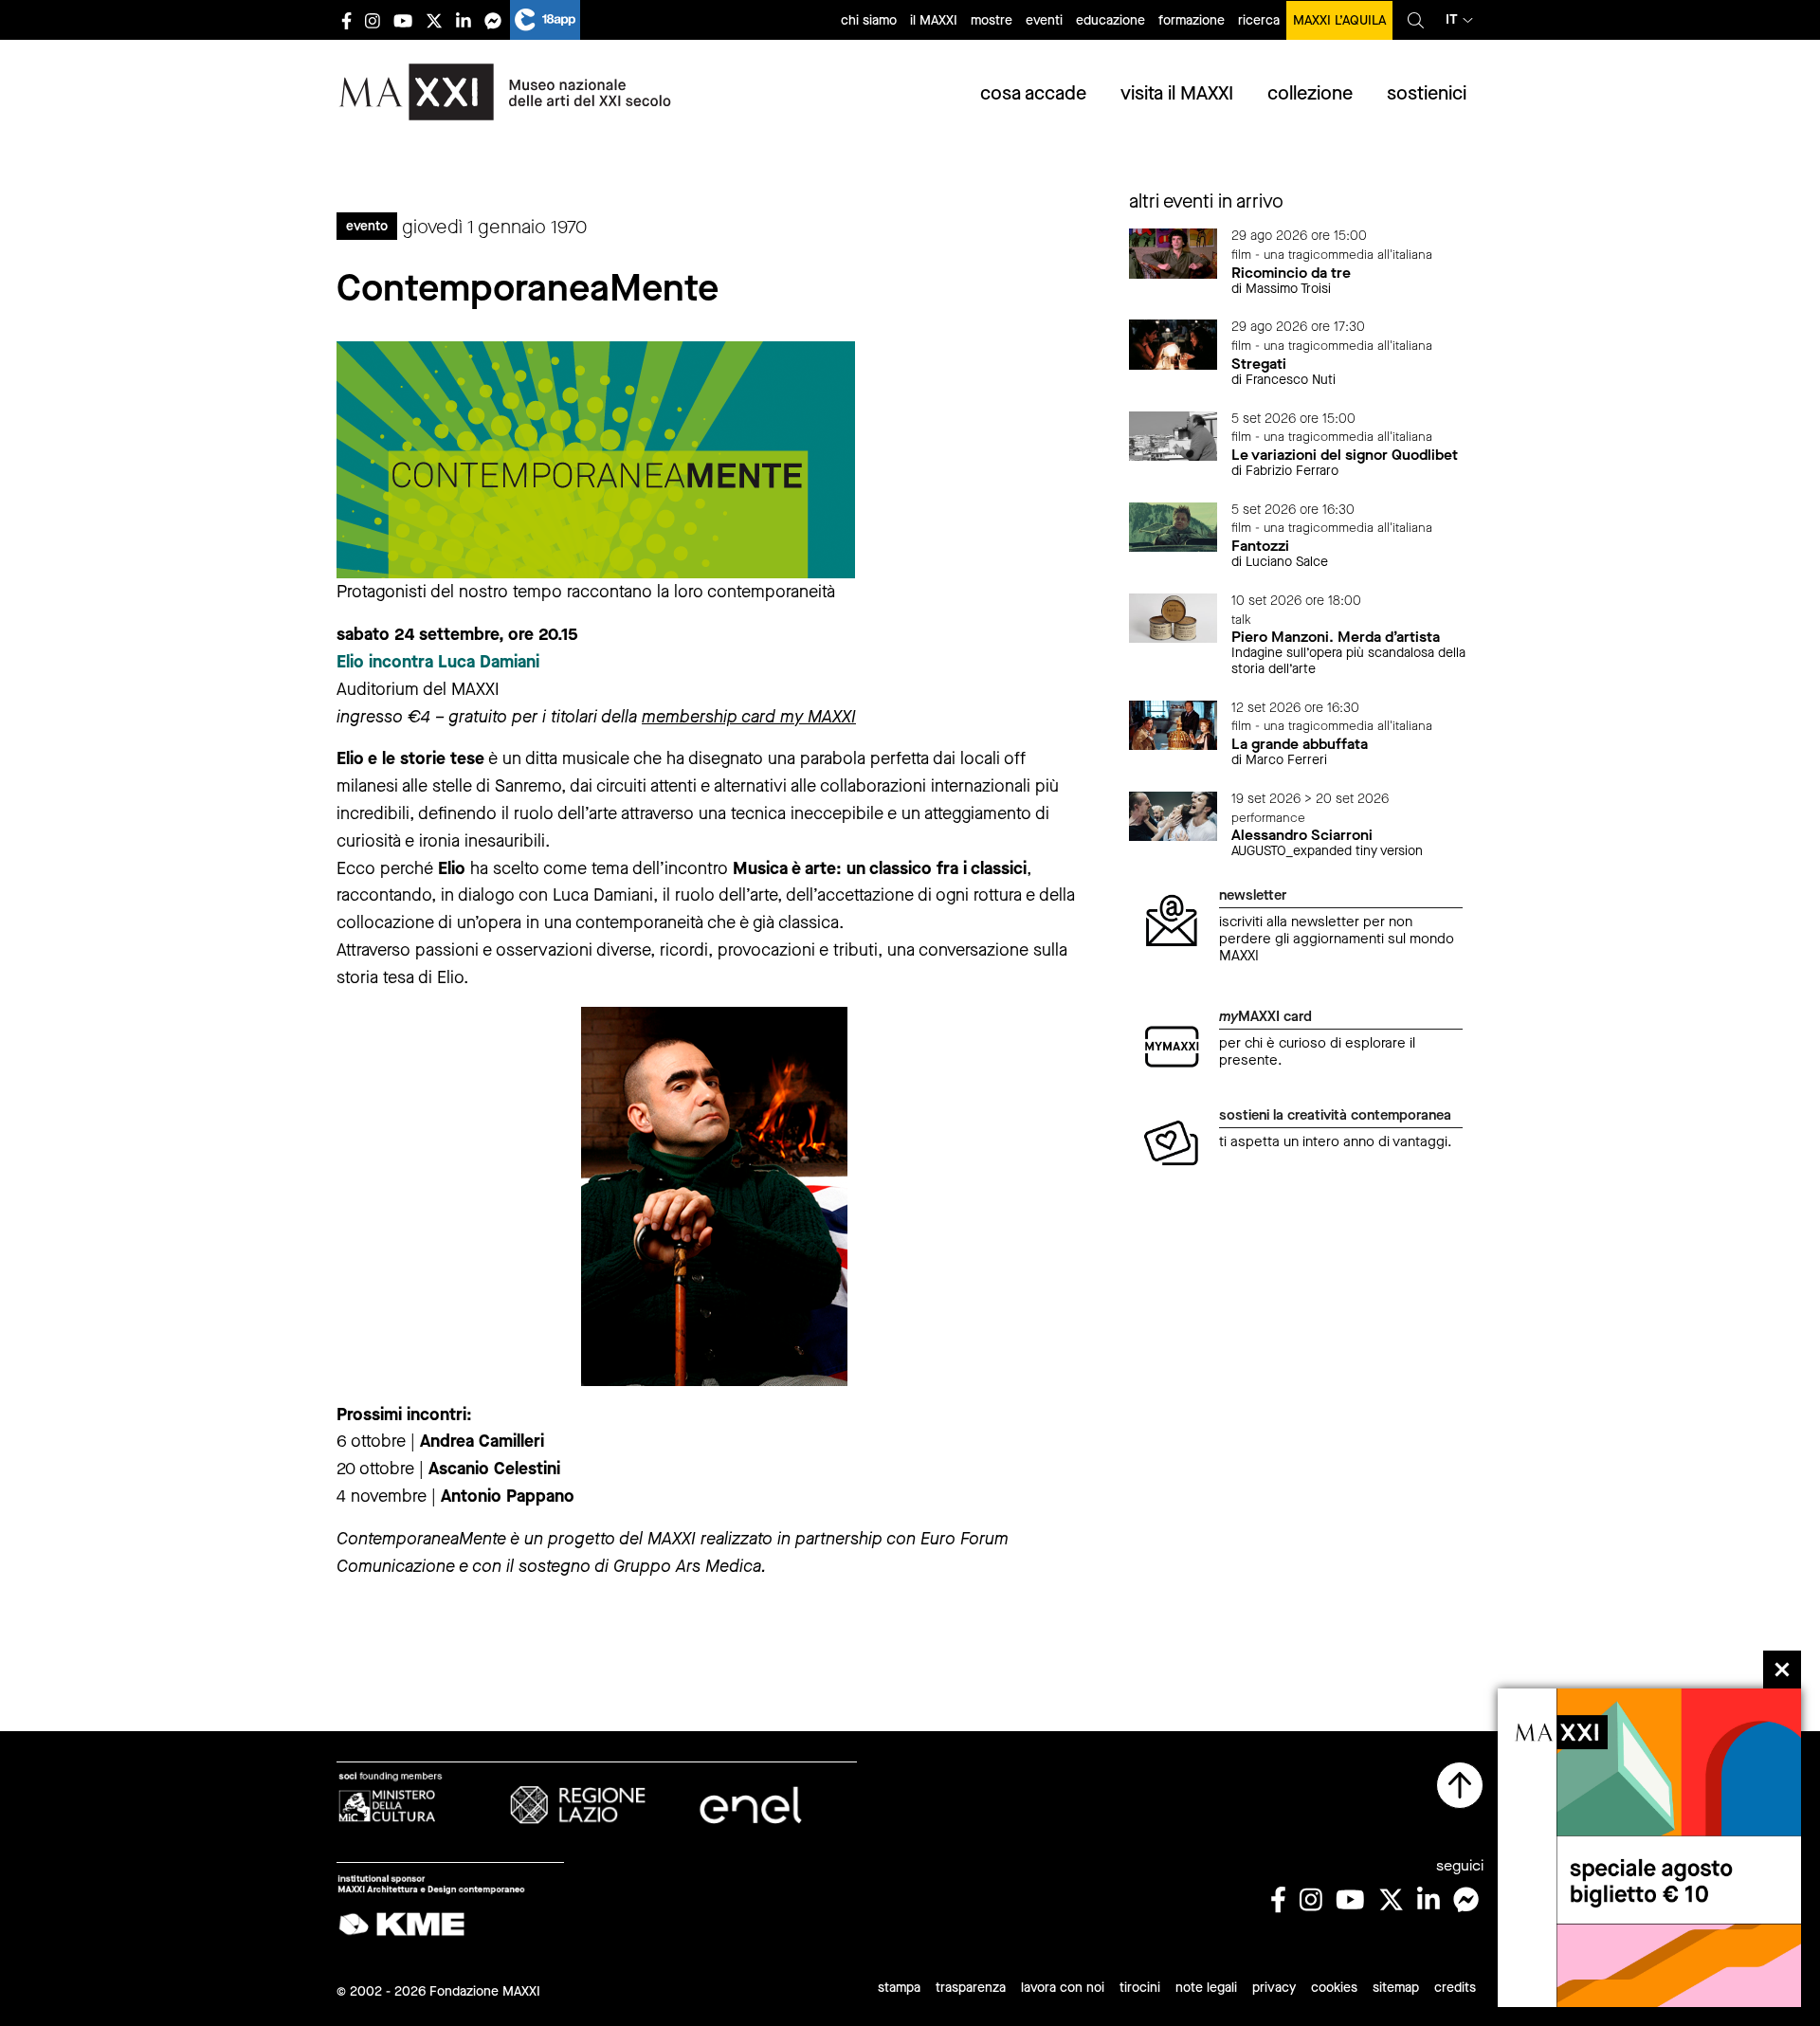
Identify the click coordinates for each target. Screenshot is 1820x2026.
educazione (1110, 20)
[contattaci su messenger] (493, 20)
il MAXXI (934, 20)
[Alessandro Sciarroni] (1174, 815)
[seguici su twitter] (434, 20)
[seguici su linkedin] (464, 20)
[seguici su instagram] (373, 20)
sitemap (1396, 1988)
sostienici (1427, 93)
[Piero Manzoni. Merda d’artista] (1174, 617)
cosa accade (1033, 93)
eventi (1044, 20)
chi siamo (869, 20)
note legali (1206, 1988)
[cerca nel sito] (1416, 20)
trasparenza (971, 1988)
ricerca (1259, 20)
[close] (1782, 1670)
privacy (1274, 1988)
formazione (1192, 20)
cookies (1334, 1988)
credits (1455, 1988)
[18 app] (545, 20)
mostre (992, 20)
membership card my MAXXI (749, 717)
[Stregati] (1174, 344)
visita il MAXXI (1177, 93)
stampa (899, 1988)
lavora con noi (1063, 1988)
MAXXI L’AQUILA (1339, 20)
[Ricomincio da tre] (1174, 253)
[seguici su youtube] (403, 20)
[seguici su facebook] (346, 20)
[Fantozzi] (1174, 526)
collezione (1310, 93)
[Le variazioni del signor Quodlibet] (1174, 435)
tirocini (1140, 1988)
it (1452, 19)
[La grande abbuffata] (1174, 724)
